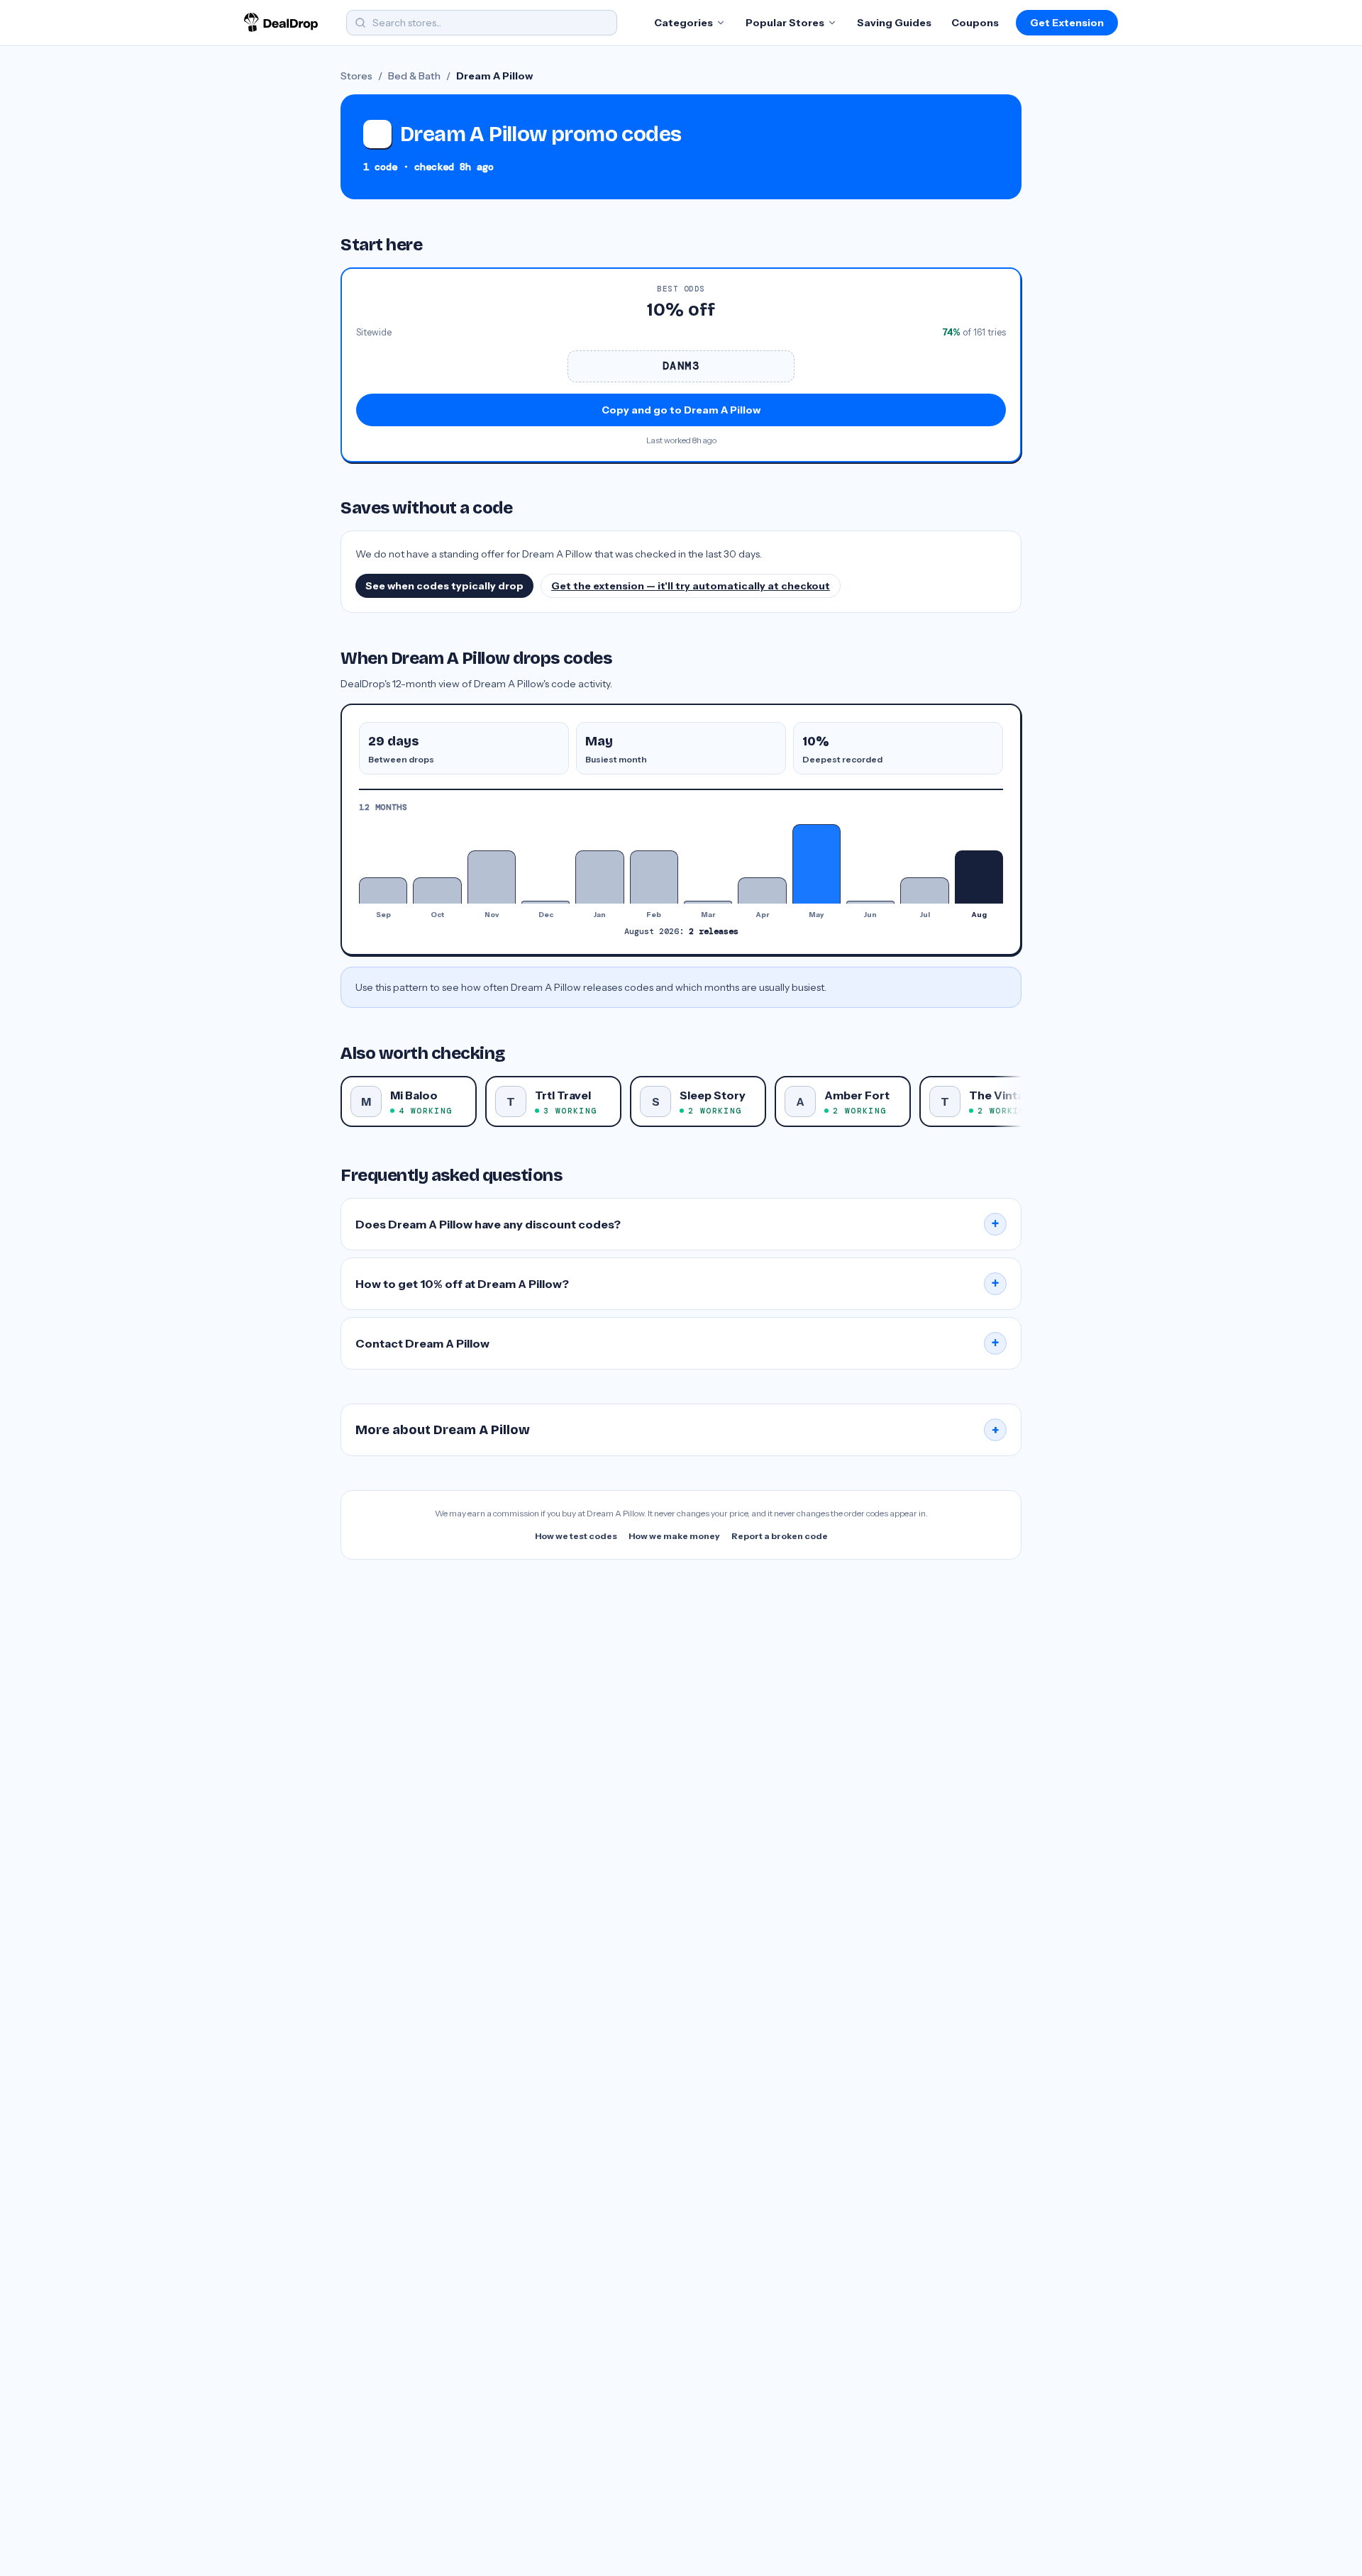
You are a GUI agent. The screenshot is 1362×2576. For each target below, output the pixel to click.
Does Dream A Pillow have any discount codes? (677, 1224)
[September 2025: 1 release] (383, 890)
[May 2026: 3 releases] (816, 864)
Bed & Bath (414, 76)
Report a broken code (780, 1536)
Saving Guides (894, 23)
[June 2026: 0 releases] (870, 902)
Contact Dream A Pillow (677, 1343)
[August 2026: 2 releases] (979, 877)
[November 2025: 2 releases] (492, 877)
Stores (356, 76)
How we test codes (576, 1536)
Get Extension (1067, 23)
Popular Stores (785, 23)
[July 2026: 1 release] (924, 890)
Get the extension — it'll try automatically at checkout (691, 586)
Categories (683, 23)
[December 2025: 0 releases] (546, 902)
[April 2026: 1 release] (762, 890)
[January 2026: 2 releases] (599, 877)
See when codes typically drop (444, 586)
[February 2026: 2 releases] (654, 877)
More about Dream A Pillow (677, 1430)
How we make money (674, 1536)
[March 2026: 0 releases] (708, 902)
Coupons (975, 23)
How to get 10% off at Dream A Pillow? (677, 1284)
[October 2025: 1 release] (437, 890)
